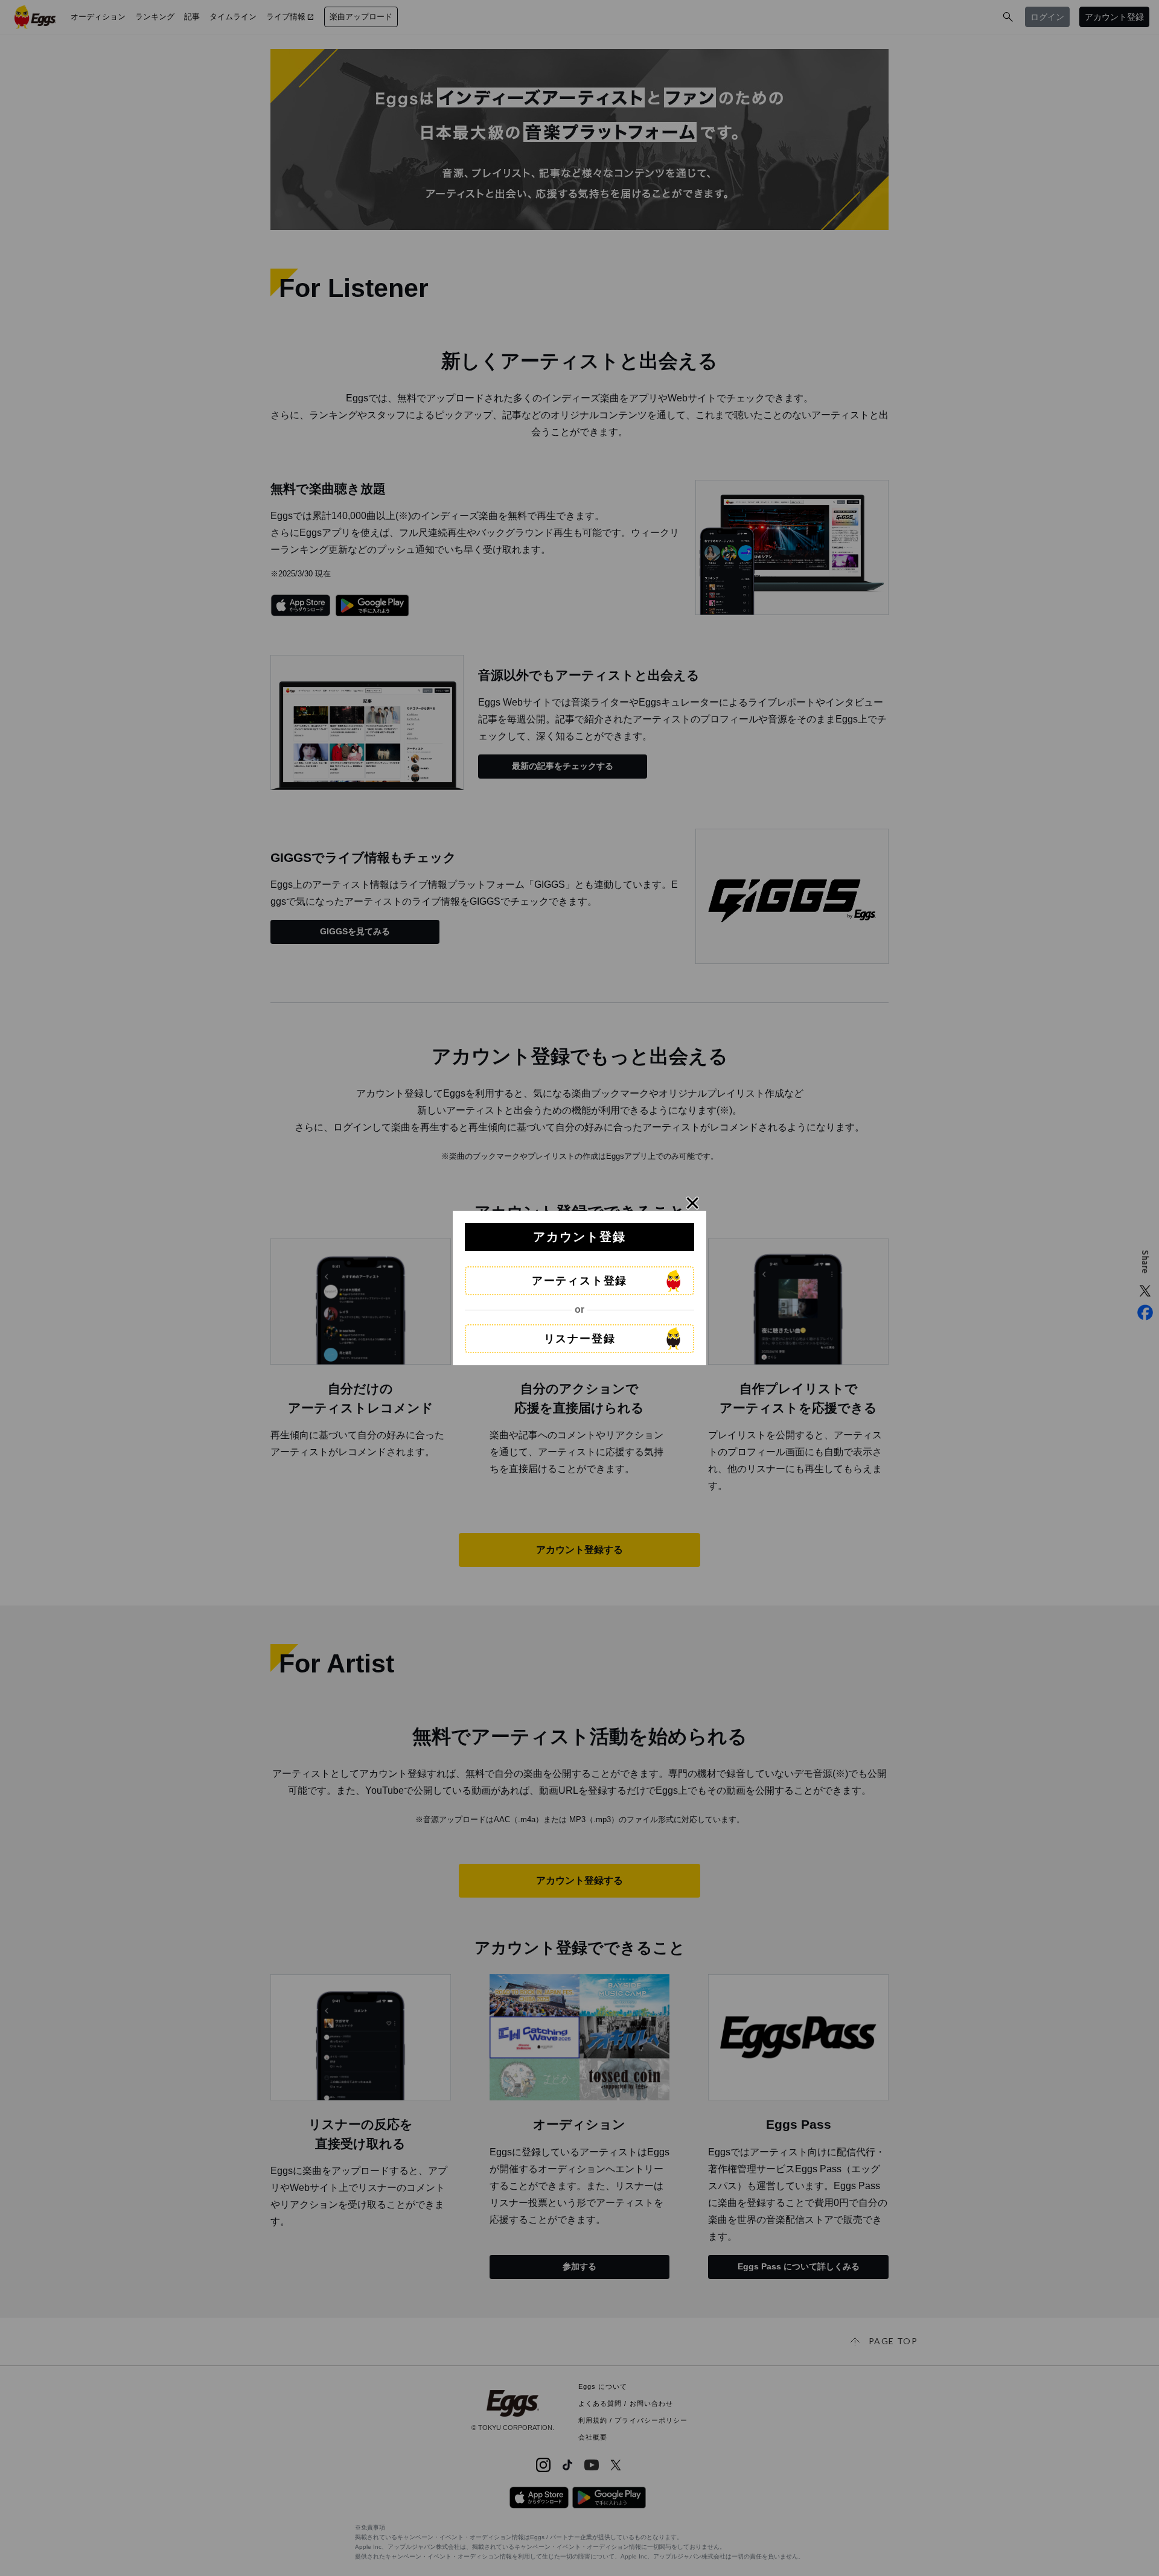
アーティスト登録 (579, 1281)
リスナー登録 (580, 1339)
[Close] (693, 1203)
